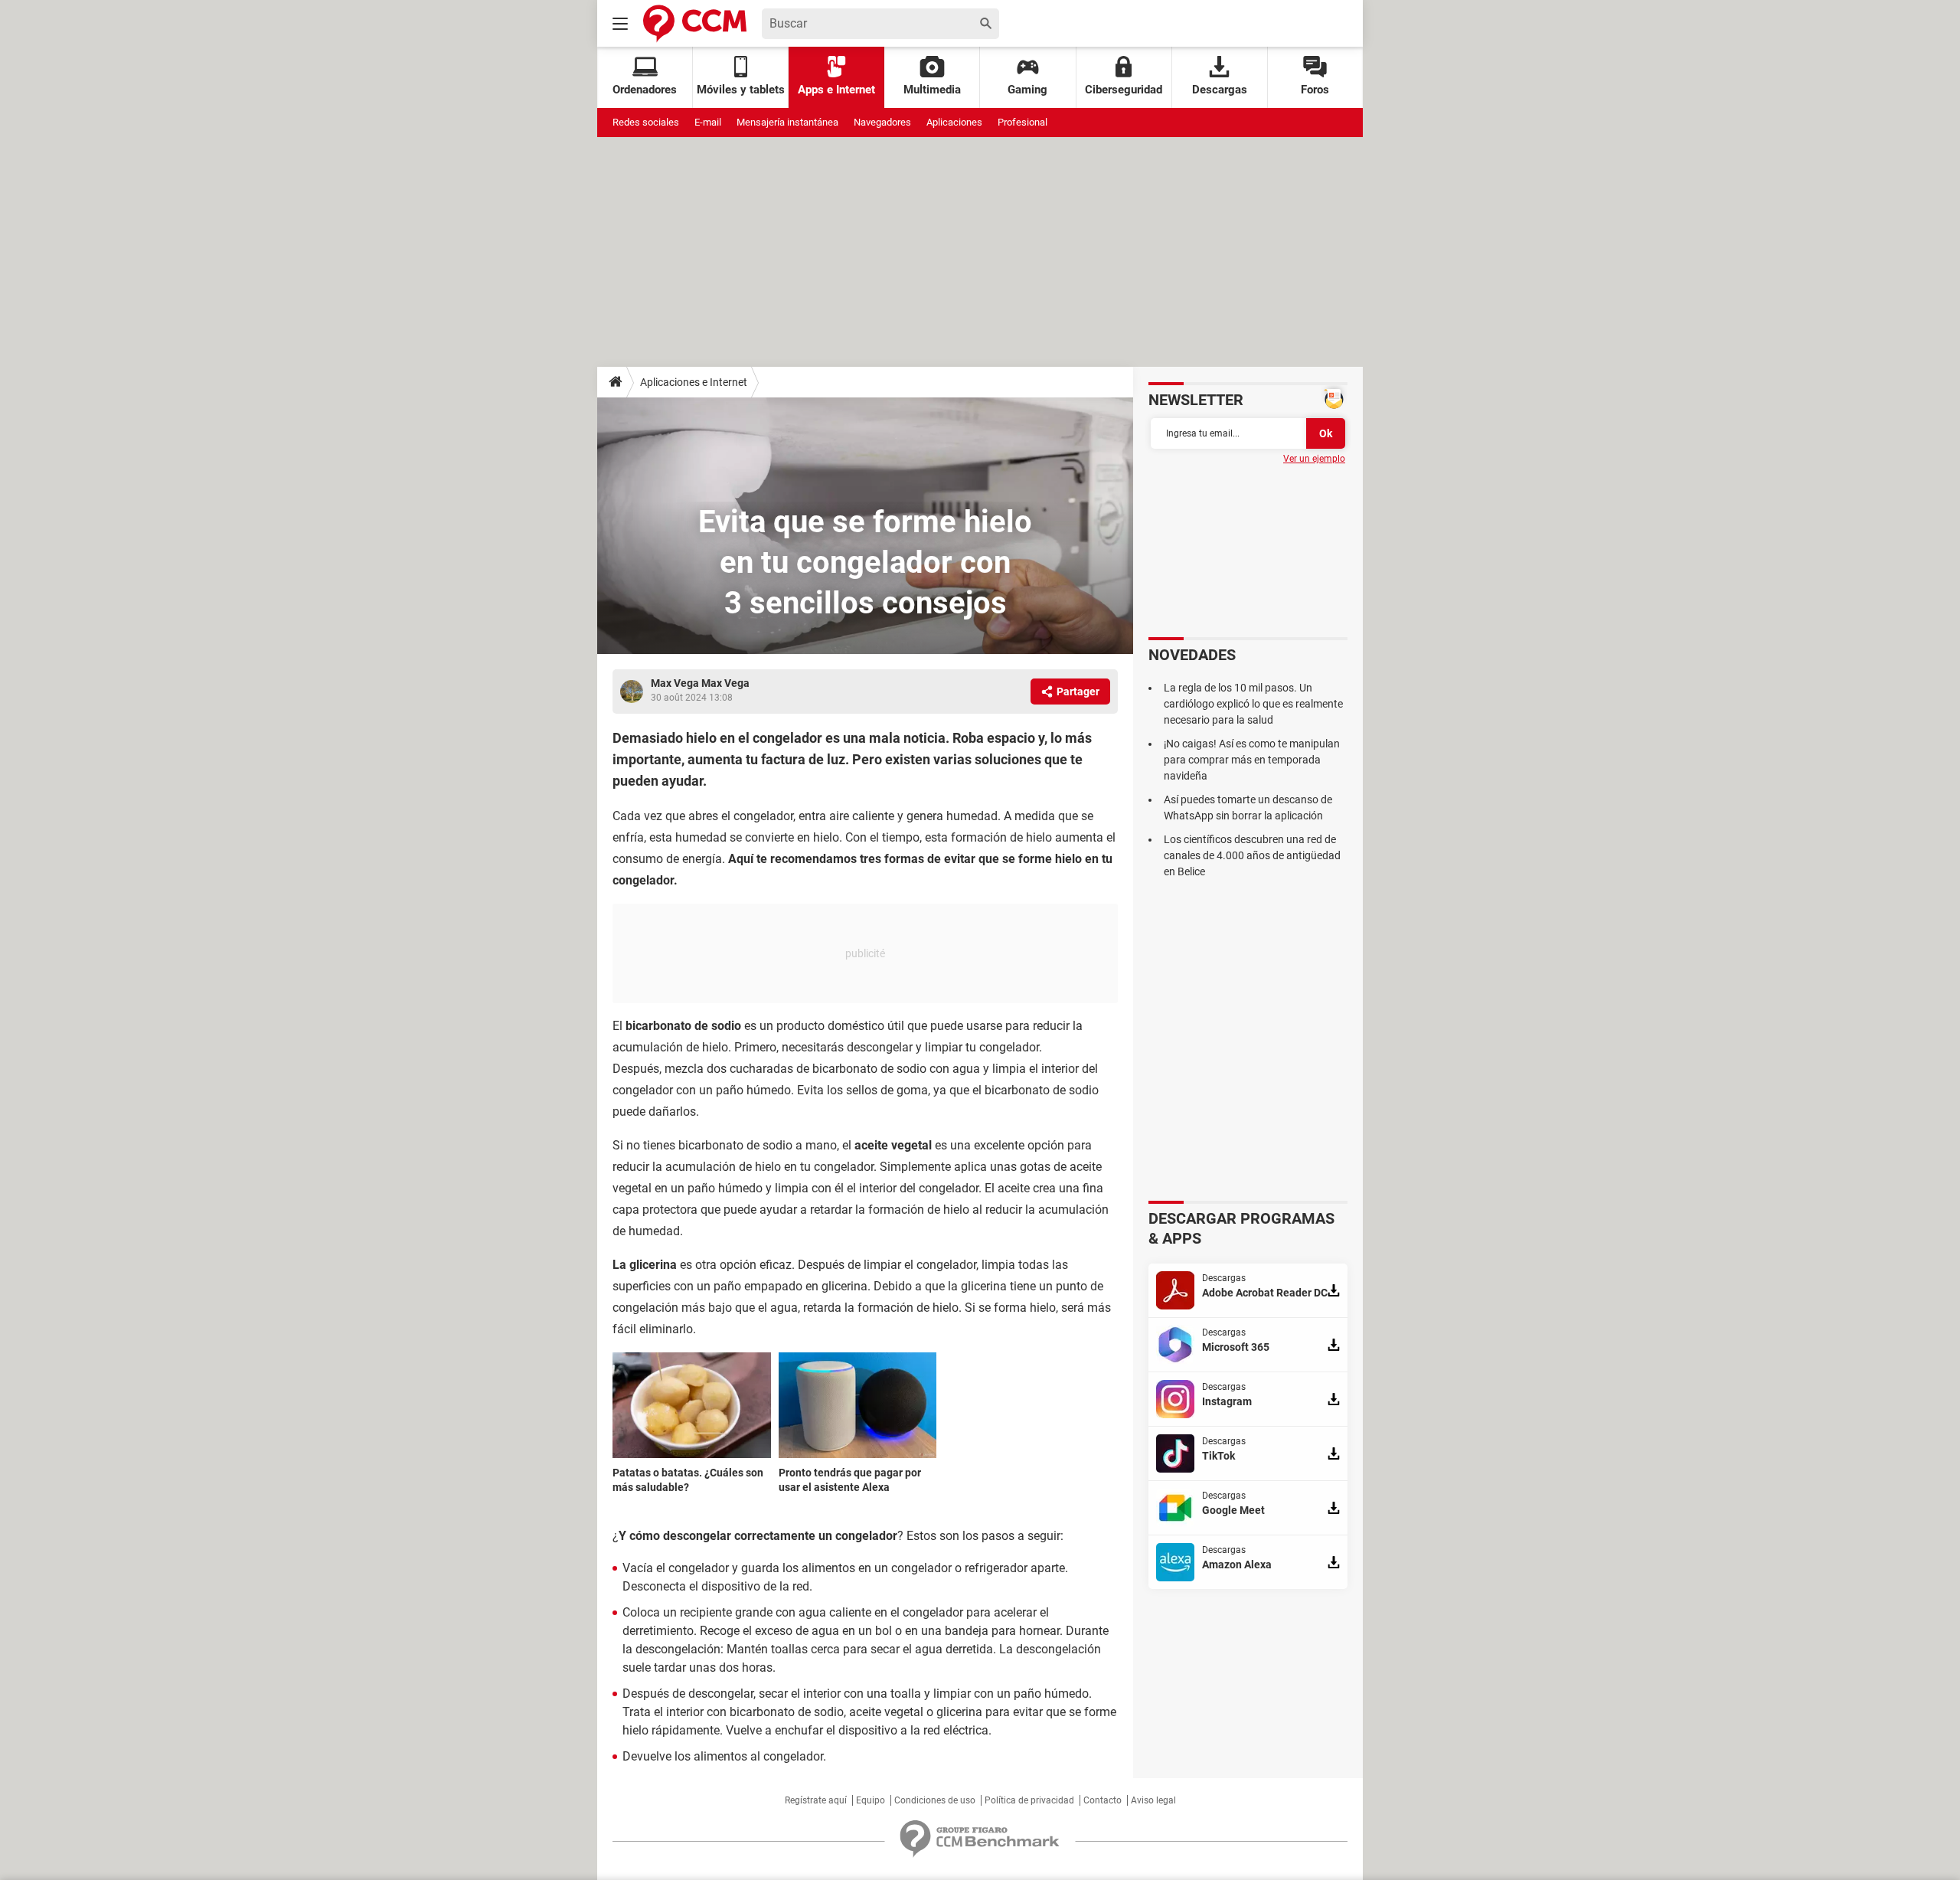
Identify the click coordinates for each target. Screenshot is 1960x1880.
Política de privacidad (1029, 1800)
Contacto (1102, 1800)
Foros (1315, 90)
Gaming (1027, 90)
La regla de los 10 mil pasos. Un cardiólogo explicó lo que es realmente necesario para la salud (1253, 704)
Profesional (1022, 122)
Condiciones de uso (935, 1800)
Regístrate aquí (816, 1800)
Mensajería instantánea (787, 122)
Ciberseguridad (1124, 90)
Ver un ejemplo (1314, 459)
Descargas (1220, 90)
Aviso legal (1153, 1800)
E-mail (708, 122)
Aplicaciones (954, 122)
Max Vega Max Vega (700, 683)
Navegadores (882, 122)
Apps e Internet (836, 90)
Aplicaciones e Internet (694, 382)
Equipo (871, 1800)
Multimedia (932, 90)
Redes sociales (646, 122)
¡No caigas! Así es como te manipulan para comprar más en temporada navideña (1252, 760)
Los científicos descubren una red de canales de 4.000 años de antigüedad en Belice (1252, 855)
